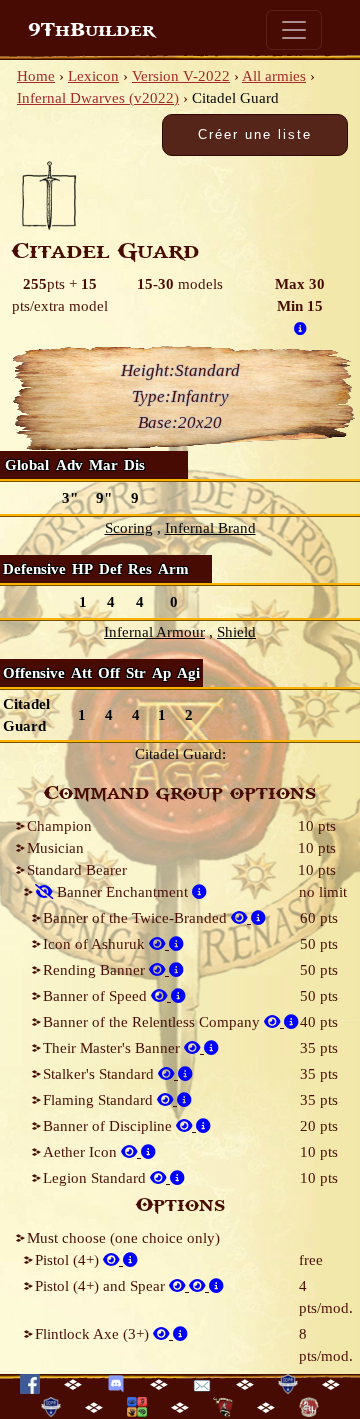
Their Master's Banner (113, 1048)
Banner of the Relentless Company (153, 1022)
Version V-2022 (181, 76)
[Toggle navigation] (294, 30)
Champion (59, 826)
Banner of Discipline (109, 1126)
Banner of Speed (97, 996)
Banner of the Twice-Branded (137, 918)
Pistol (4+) (69, 1260)
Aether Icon (82, 1152)
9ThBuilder (91, 30)
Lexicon (93, 76)
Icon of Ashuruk (96, 944)
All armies (274, 76)
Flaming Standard (100, 1100)
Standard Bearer (77, 870)
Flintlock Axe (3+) (94, 1334)
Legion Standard (96, 1178)
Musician (55, 848)
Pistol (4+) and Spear (102, 1286)
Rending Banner (96, 970)
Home (36, 76)
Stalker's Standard (100, 1074)
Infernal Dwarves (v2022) (98, 98)
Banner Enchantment (122, 892)
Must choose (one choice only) (123, 1238)
